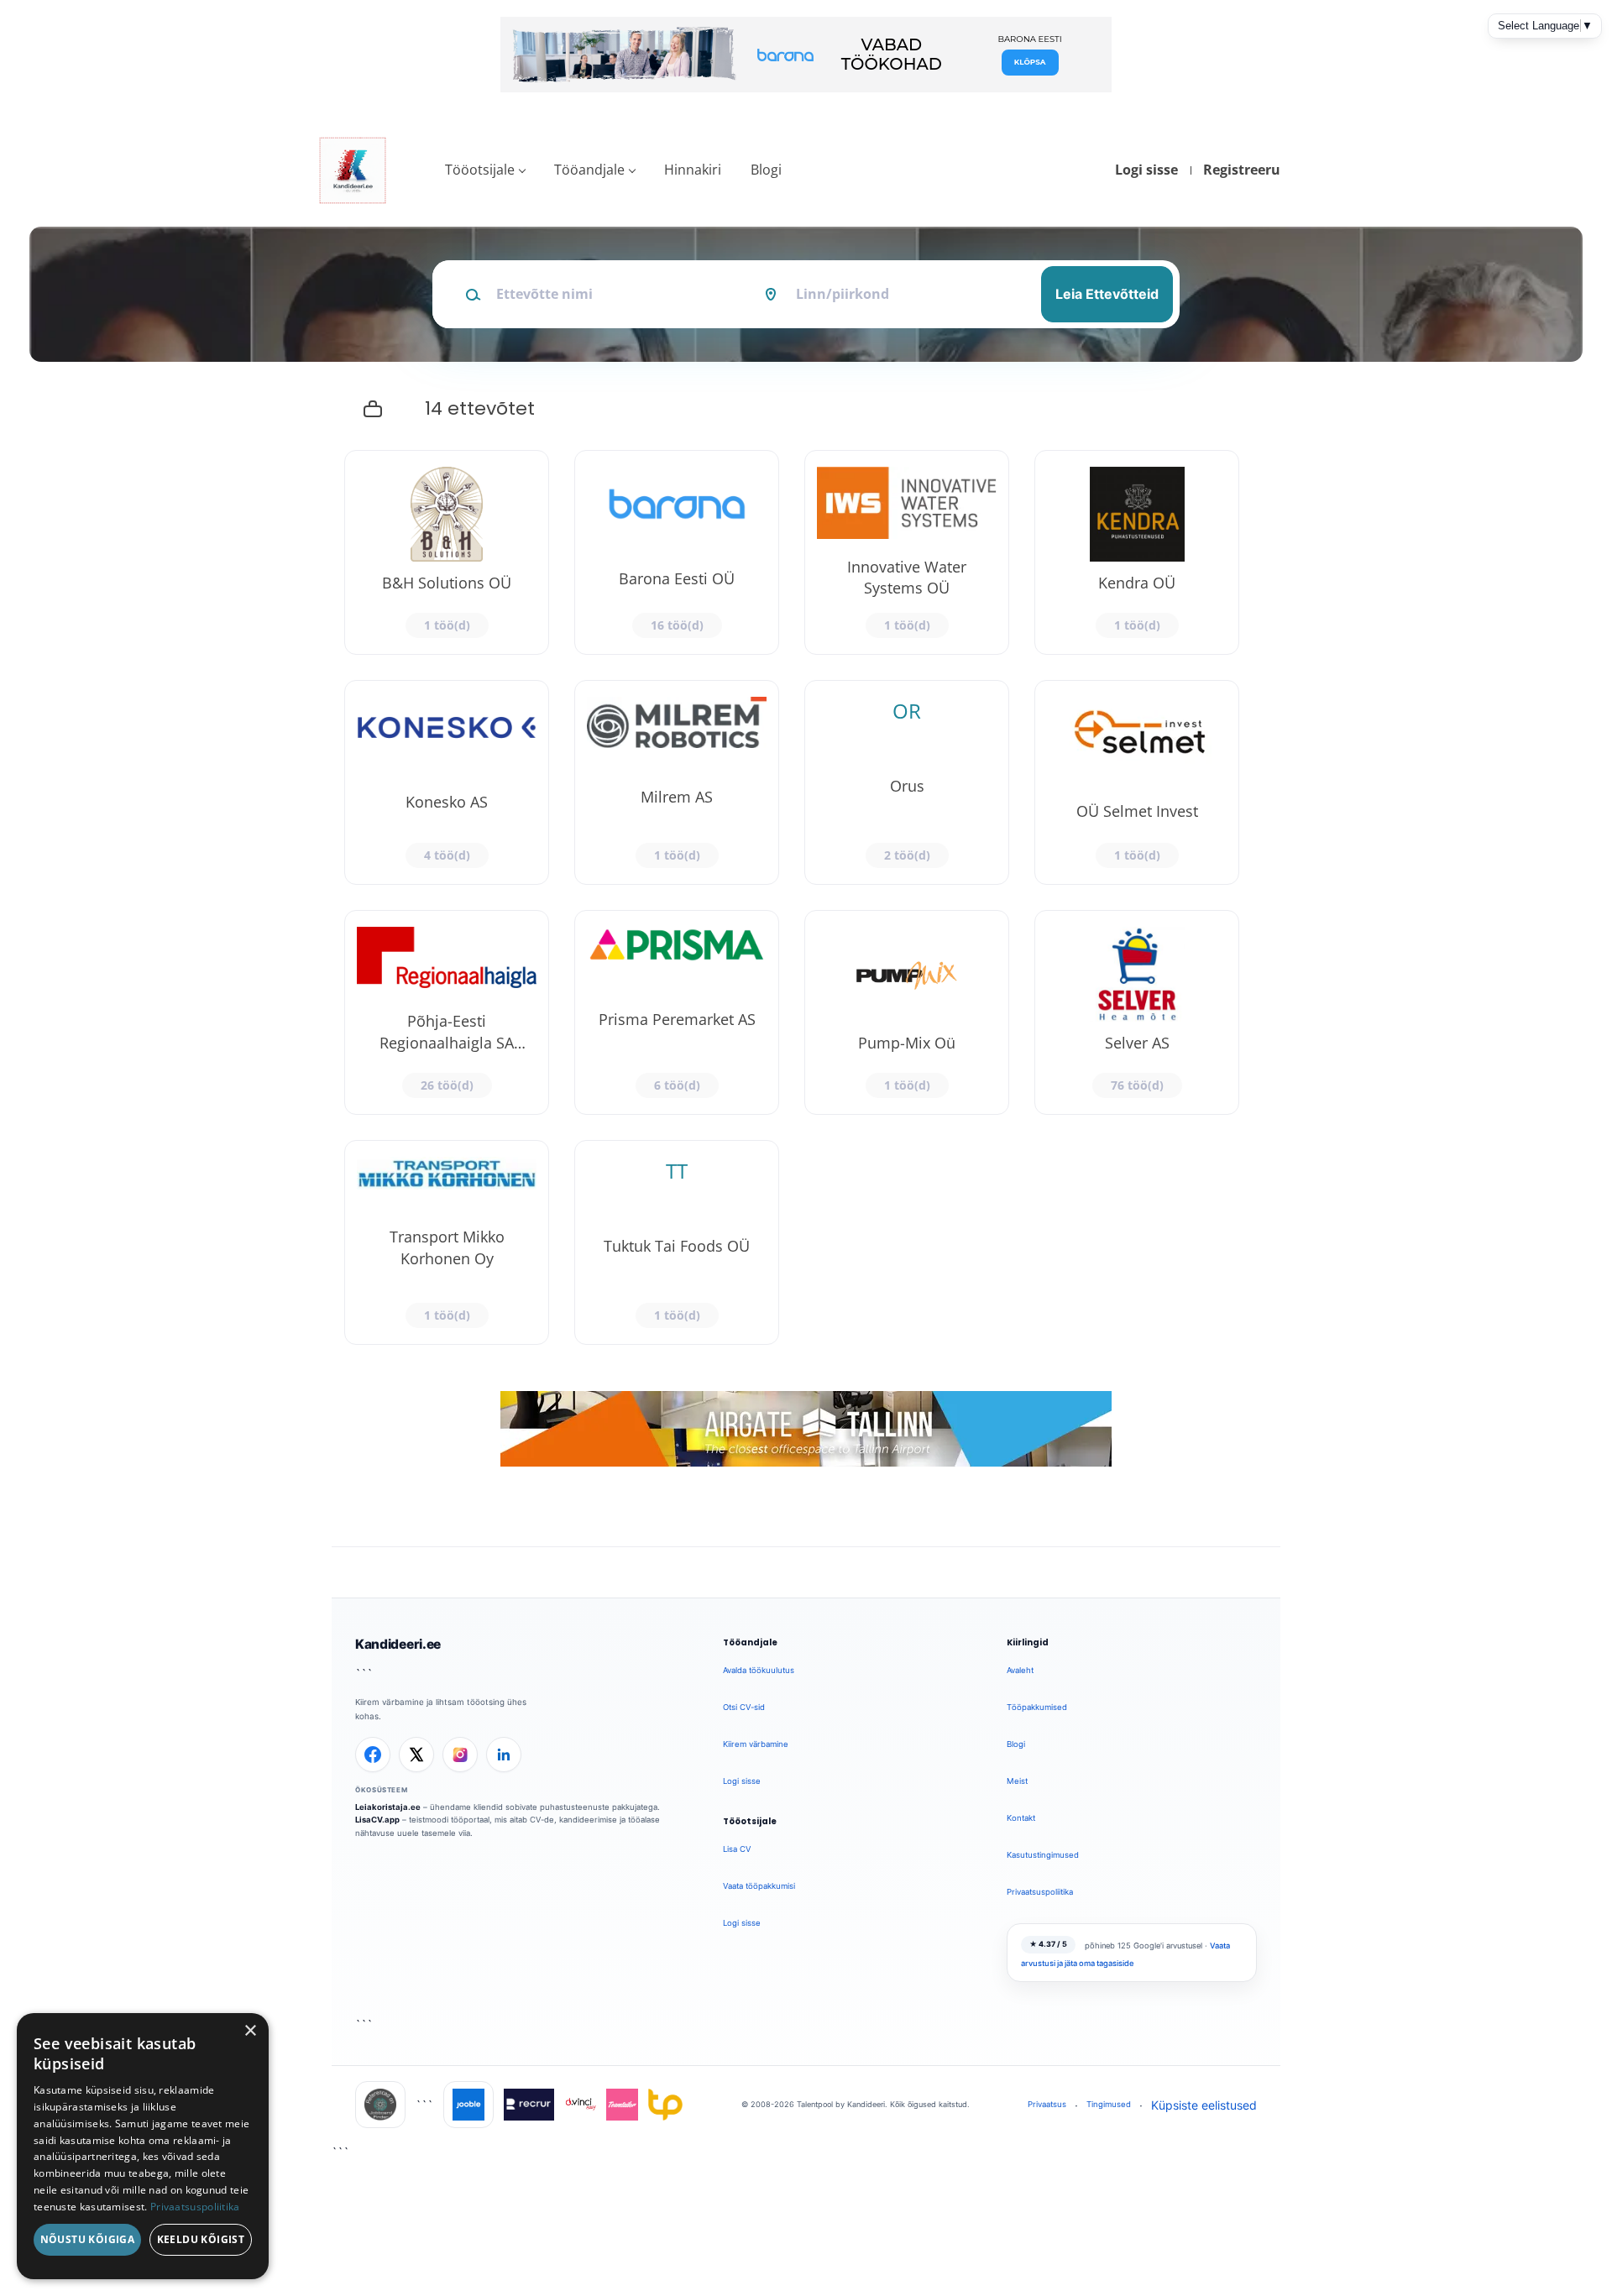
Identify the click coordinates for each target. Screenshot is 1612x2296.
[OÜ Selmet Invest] (1137, 782)
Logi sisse (1146, 170)
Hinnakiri (693, 170)
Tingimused (1109, 2104)
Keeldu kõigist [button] (201, 2239)
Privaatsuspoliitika (1040, 1892)
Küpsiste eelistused (1204, 2105)
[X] (416, 1755)
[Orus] (907, 782)
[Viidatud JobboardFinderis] (380, 2105)
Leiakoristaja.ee (388, 1807)
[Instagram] (460, 1755)
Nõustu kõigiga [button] (88, 2239)
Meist (1017, 1781)
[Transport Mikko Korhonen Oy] (447, 1242)
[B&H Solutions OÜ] (447, 552)
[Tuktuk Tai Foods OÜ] (677, 1242)
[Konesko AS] (447, 782)
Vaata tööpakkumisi (759, 1886)
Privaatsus (1047, 2104)
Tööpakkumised (1037, 1707)
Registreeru (1242, 170)
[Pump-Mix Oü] (907, 1012)
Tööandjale (589, 170)
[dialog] (143, 2146)
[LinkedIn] (504, 1755)
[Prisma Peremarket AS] (677, 1012)
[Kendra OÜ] (1137, 552)
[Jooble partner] (468, 2105)
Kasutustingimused (1043, 1855)
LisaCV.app (377, 1820)
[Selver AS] (1137, 1012)
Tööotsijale (480, 170)
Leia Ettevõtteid (1107, 294)
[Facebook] (373, 1755)
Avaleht (1020, 1670)
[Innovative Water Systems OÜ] (907, 552)
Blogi (766, 170)
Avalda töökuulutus (759, 1670)
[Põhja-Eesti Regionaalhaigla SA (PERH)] (447, 1012)
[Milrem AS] (677, 782)
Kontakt (1021, 1818)
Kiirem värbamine (756, 1744)
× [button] (250, 2031)
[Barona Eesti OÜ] (677, 552)
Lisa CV (737, 1849)
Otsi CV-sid (744, 1707)
